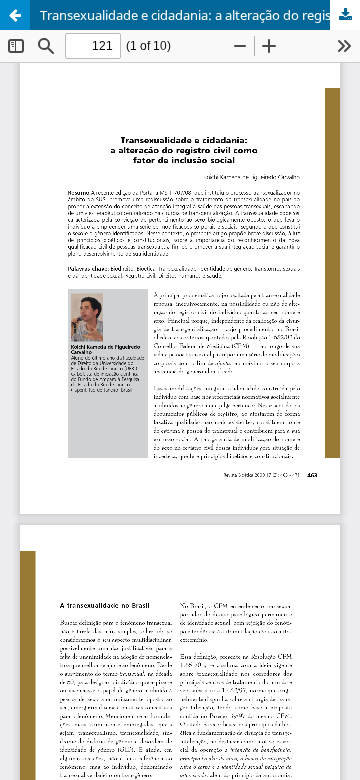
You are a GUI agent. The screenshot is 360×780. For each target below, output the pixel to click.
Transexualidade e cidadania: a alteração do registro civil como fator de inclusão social (200, 15)
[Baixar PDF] (345, 15)
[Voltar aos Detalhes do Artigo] (15, 15)
